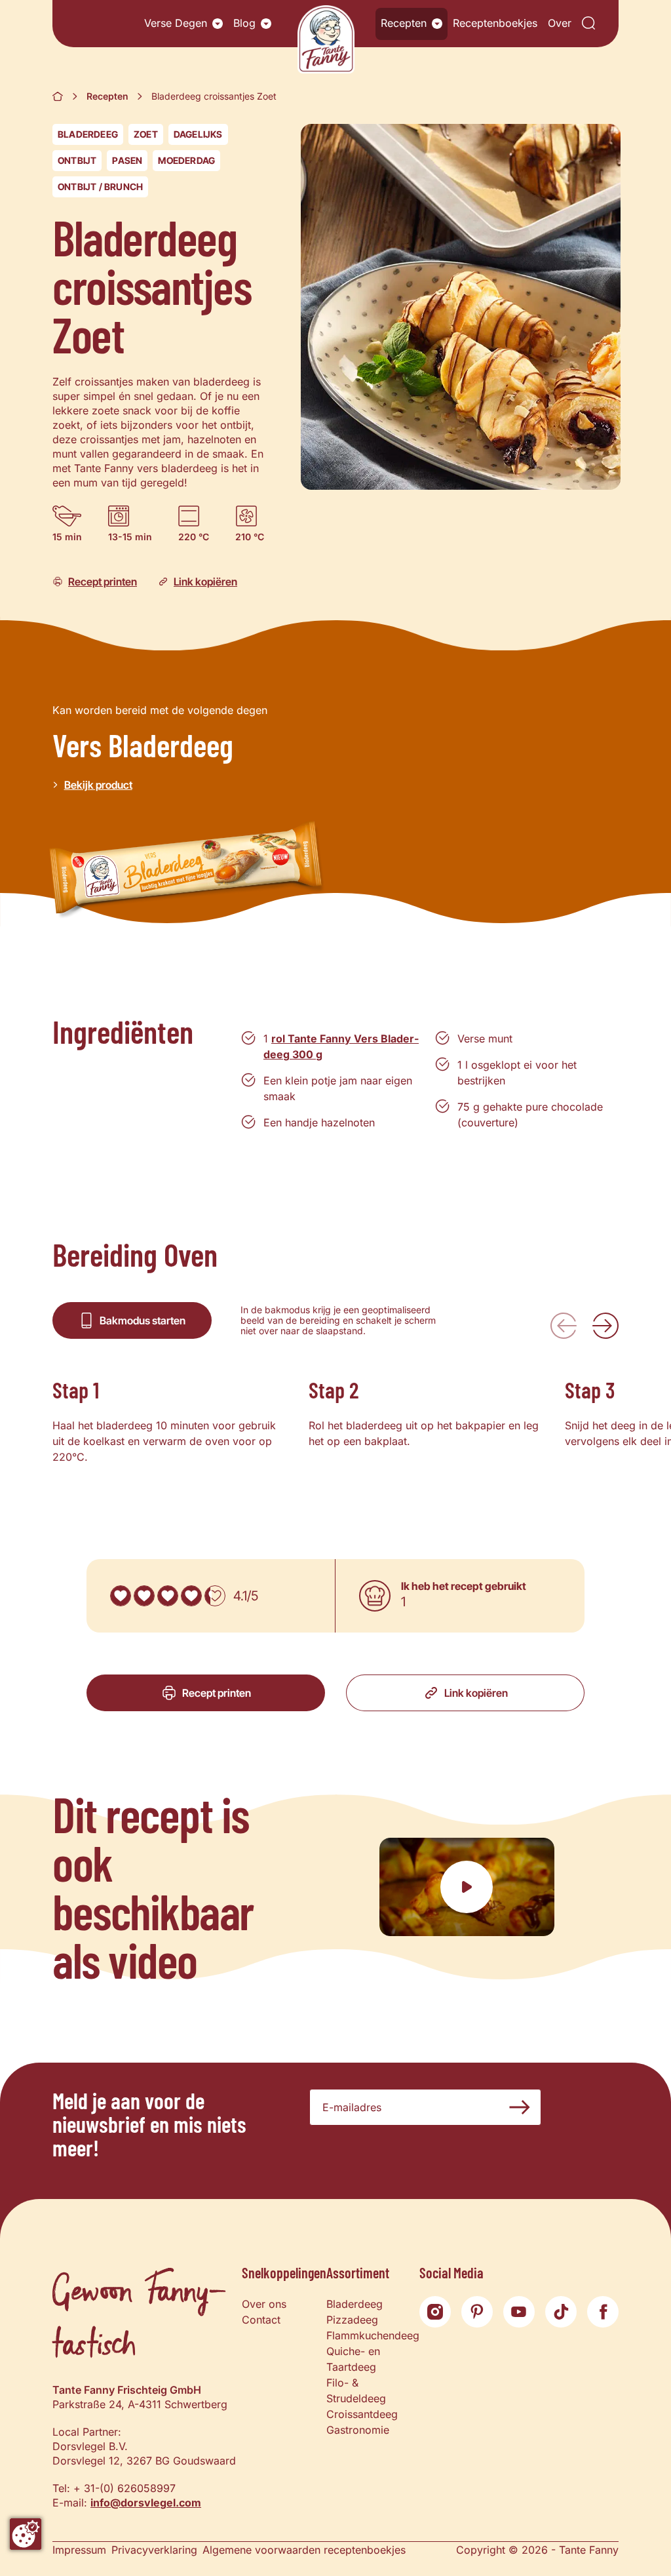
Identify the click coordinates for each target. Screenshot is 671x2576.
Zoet (146, 134)
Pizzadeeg (352, 2320)
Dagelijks (198, 134)
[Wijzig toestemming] (26, 2534)
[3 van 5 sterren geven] (168, 1596)
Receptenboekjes (495, 23)
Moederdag (186, 160)
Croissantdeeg (362, 2414)
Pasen (127, 160)
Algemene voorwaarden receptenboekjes (304, 2550)
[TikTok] (561, 2312)
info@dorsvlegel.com (146, 2503)
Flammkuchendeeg (373, 2335)
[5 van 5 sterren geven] (215, 1596)
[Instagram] (435, 2312)
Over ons (264, 2304)
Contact (261, 2320)
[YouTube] (519, 2312)
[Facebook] (603, 2312)
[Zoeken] (588, 24)
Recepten (404, 23)
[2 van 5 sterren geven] (144, 1596)
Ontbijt (77, 160)
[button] (218, 24)
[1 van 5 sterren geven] (121, 1596)
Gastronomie (358, 2430)
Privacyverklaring (154, 2550)
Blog (244, 23)
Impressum (79, 2550)
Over (560, 23)
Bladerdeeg (88, 134)
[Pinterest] (477, 2312)
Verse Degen (176, 23)
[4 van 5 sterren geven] (191, 1596)
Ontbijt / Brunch (100, 187)
